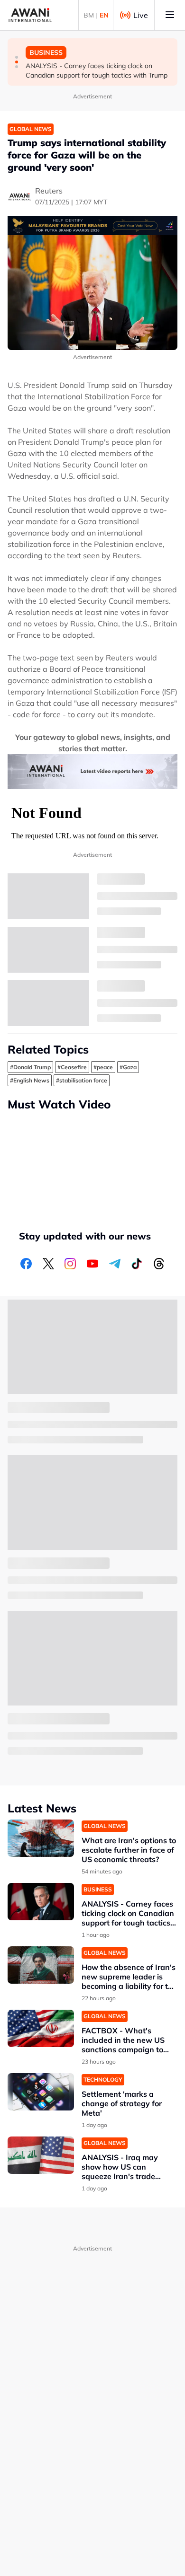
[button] (17, 57)
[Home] (30, 15)
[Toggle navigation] (170, 15)
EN (104, 15)
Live (141, 15)
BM (89, 15)
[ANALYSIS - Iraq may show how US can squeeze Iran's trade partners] (41, 2155)
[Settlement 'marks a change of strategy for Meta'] (41, 2092)
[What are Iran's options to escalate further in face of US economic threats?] (41, 1838)
